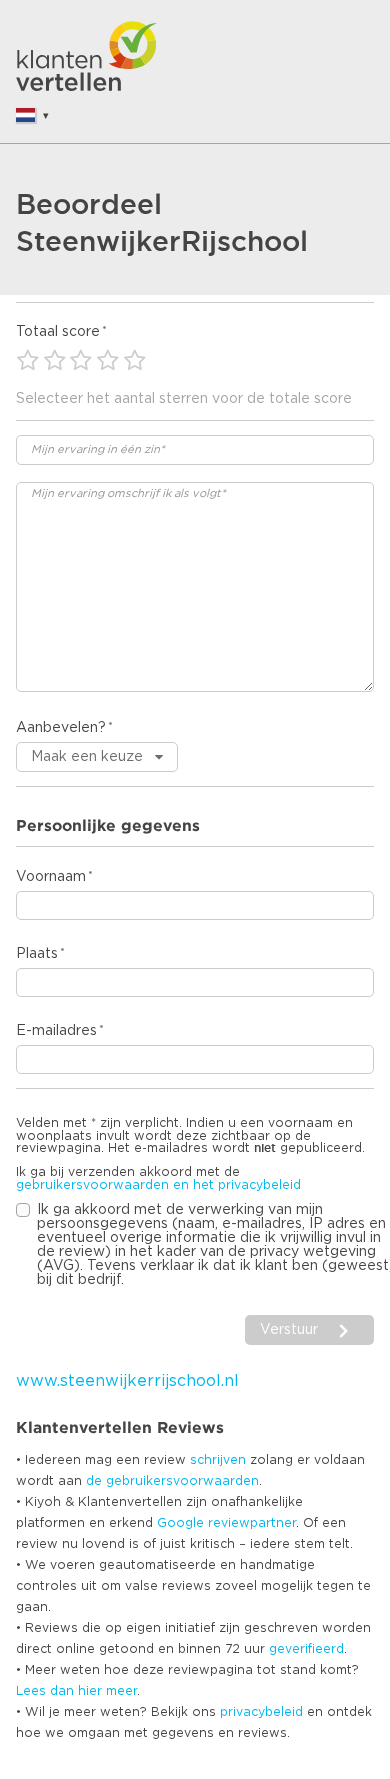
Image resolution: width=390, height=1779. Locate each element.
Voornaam (51, 877)
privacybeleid (261, 1712)
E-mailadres (56, 1031)
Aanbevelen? (61, 728)
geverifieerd (306, 1649)
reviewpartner (252, 1523)
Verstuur (289, 1330)
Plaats (37, 954)
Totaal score (58, 332)
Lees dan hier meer (76, 1691)
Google (180, 1523)
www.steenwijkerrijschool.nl (127, 1381)
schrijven (218, 1460)
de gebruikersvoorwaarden (172, 1481)
